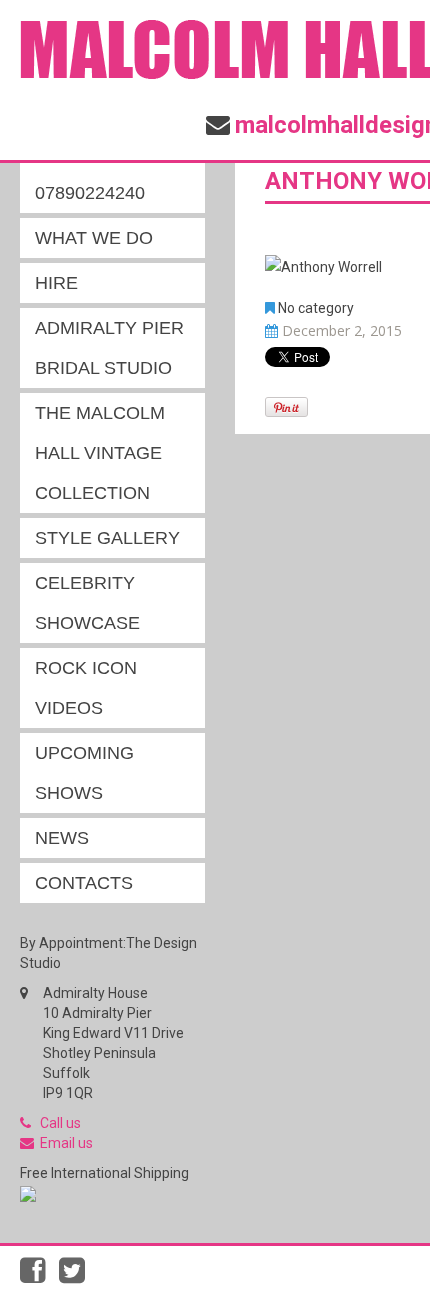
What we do (94, 238)
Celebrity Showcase (87, 603)
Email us (66, 1143)
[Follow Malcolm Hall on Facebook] (39, 1276)
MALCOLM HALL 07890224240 (104, 173)
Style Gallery (107, 538)
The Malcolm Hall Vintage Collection (100, 453)
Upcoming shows (84, 773)
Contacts (84, 883)
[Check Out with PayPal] (28, 1193)
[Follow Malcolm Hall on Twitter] (77, 1276)
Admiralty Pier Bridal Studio (109, 348)
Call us (60, 1123)
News (62, 838)
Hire (56, 283)
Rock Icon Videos (86, 688)
